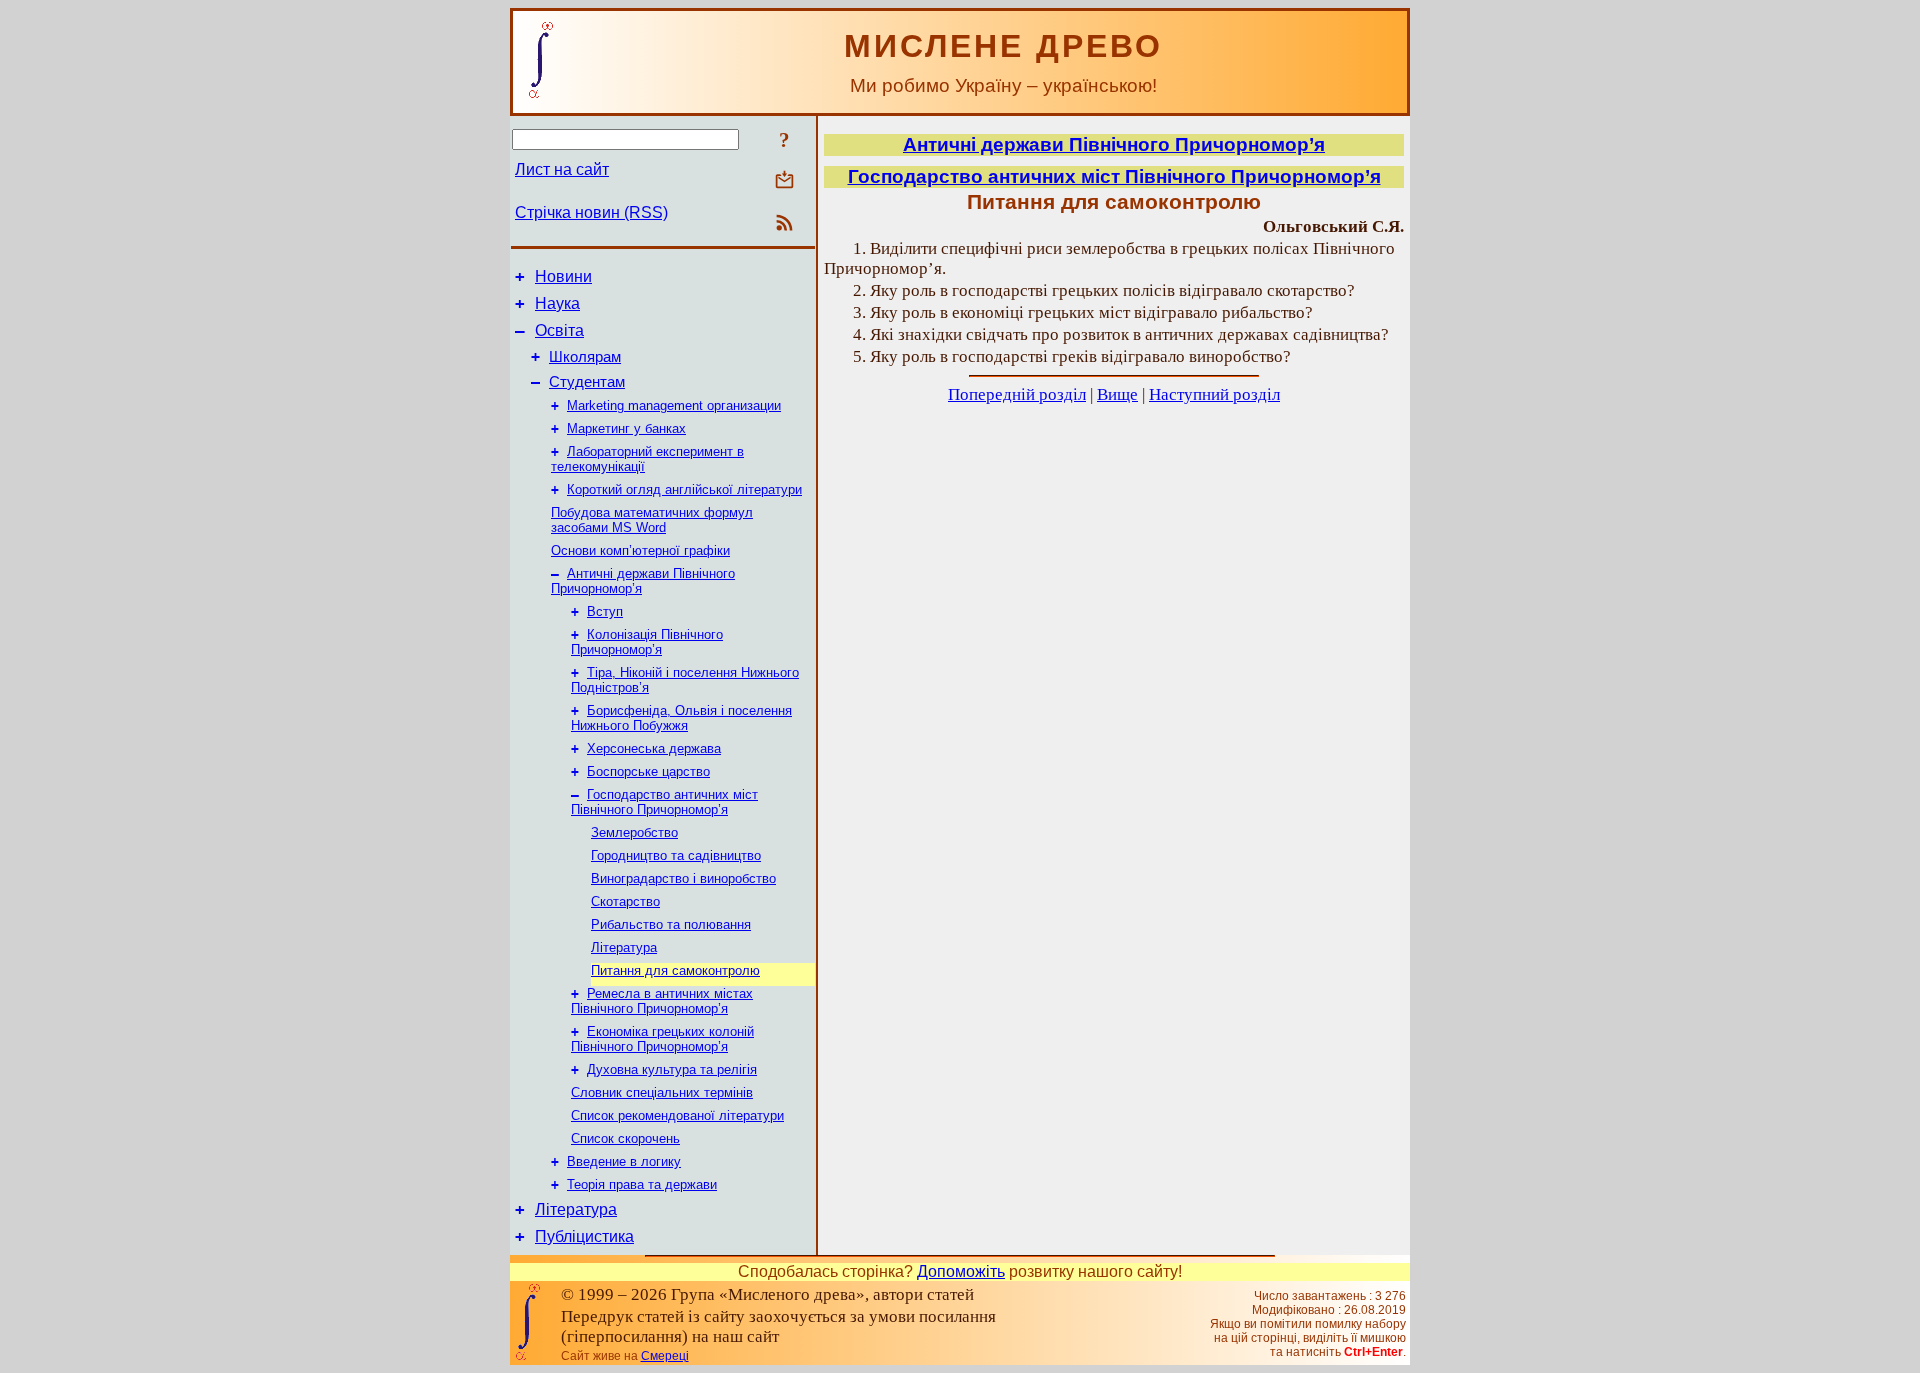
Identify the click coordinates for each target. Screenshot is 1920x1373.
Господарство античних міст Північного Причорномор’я (664, 802)
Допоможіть (961, 1271)
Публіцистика (584, 1236)
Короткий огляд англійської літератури (684, 489)
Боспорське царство (648, 771)
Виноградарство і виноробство (683, 878)
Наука (557, 303)
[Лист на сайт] (784, 181)
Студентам (587, 382)
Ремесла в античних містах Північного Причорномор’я (662, 1001)
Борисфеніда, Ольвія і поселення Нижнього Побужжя (681, 718)
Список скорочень (625, 1138)
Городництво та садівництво (676, 855)
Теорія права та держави (642, 1184)
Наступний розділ (1214, 394)
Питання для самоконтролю (675, 970)
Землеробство (634, 832)
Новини (563, 276)
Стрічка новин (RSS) (591, 212)
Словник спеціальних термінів (662, 1092)
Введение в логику (624, 1161)
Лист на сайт (562, 169)
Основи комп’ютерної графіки (640, 550)
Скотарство (625, 901)
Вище (1117, 394)
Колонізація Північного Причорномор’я (647, 642)
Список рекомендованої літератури (677, 1115)
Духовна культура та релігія (672, 1069)
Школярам (585, 357)
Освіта (559, 330)
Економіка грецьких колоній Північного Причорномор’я (662, 1039)
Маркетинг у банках (626, 428)
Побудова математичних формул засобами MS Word (652, 520)
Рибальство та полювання (671, 924)
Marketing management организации (674, 405)
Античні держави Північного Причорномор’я (1114, 144)
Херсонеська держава (654, 748)
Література (624, 947)
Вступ (605, 611)
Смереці (665, 1356)
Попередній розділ (1017, 394)
